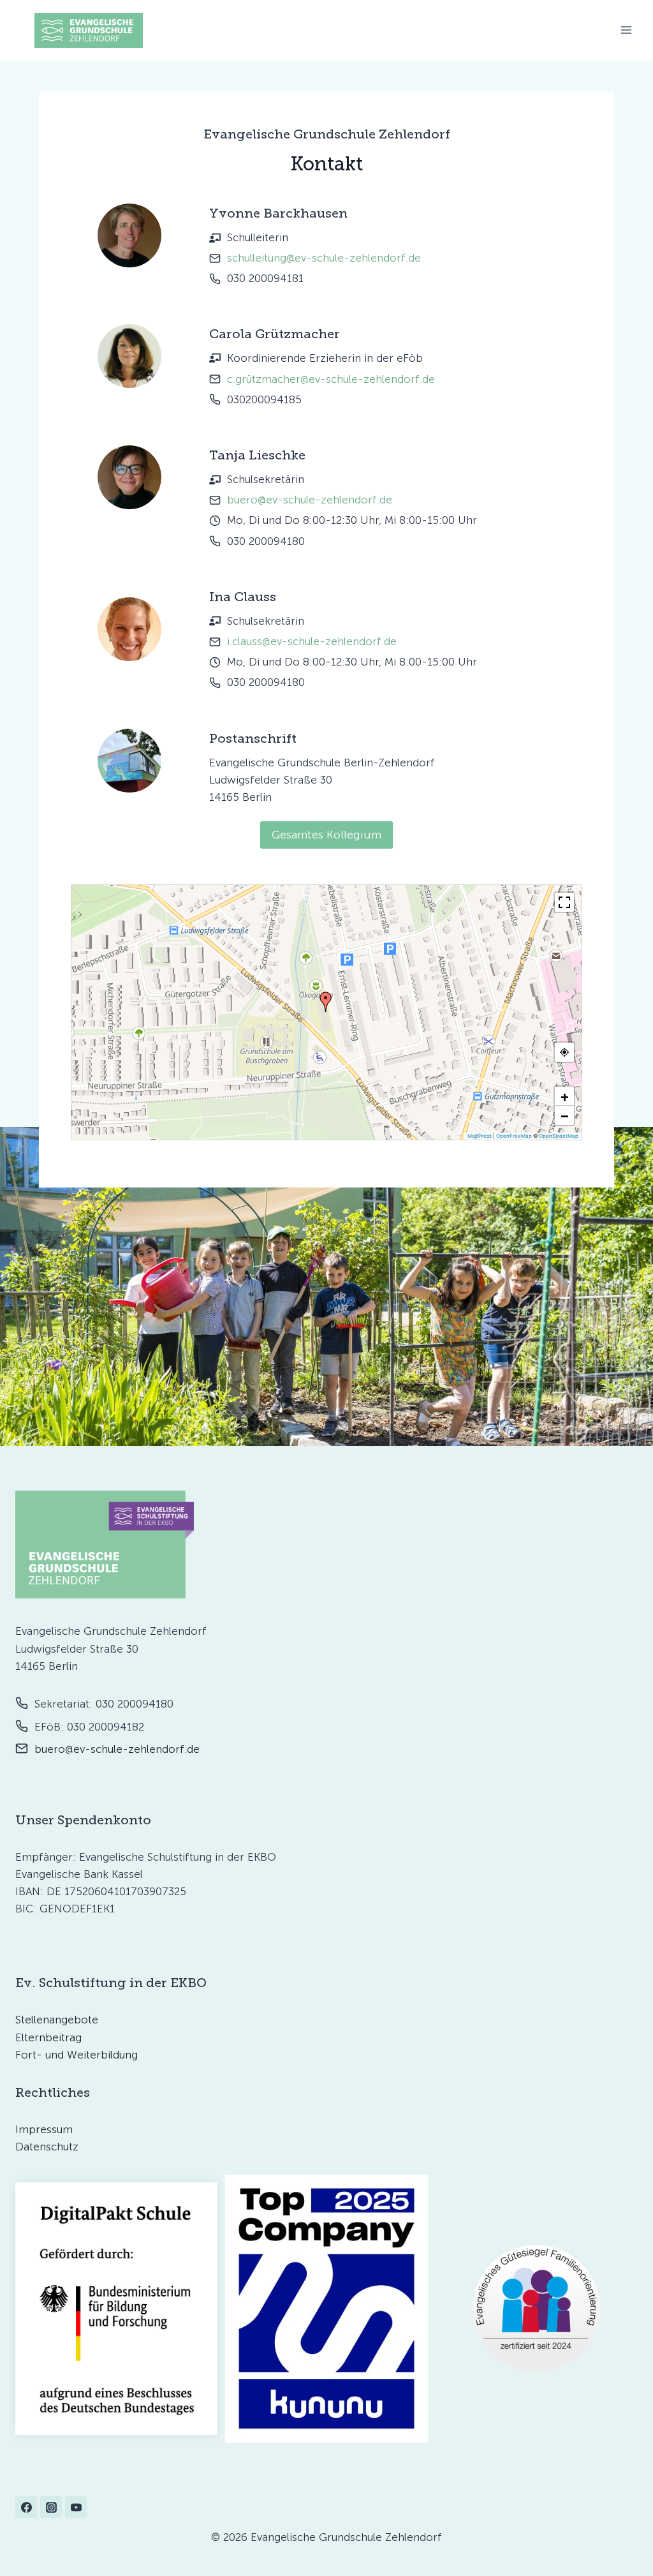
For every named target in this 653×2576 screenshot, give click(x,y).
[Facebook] (26, 2507)
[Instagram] (51, 2507)
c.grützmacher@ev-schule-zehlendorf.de (331, 379)
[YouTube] (76, 2507)
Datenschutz (47, 2147)
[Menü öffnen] (626, 30)
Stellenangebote (57, 2020)
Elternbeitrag (48, 2037)
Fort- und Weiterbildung (77, 2055)
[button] (326, 1002)
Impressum (44, 2129)
